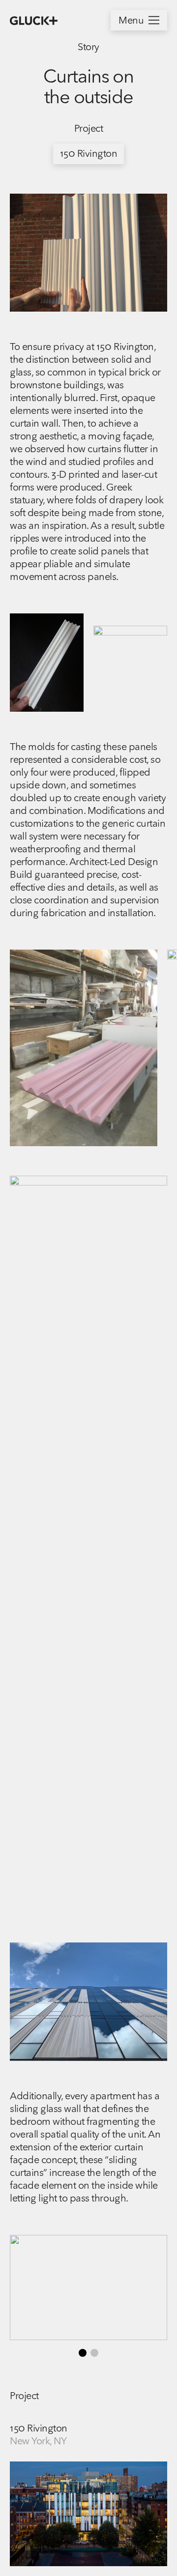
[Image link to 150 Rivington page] (88, 2514)
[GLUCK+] (34, 21)
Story (88, 48)
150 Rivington (89, 154)
